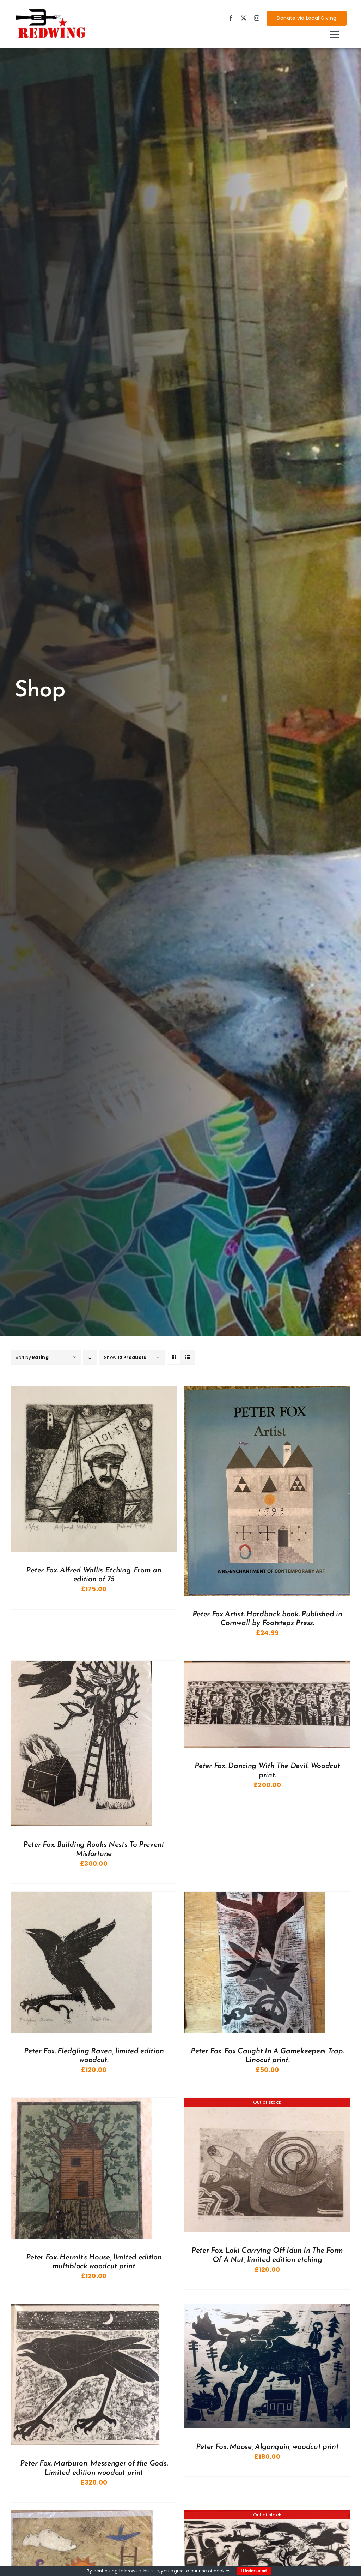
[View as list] (188, 1357)
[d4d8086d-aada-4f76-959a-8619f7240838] (51, 11)
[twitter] (244, 18)
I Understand (254, 2571)
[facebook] (231, 18)
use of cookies (215, 2571)
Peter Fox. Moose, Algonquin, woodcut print (267, 2447)
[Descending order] (90, 1357)
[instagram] (257, 18)
